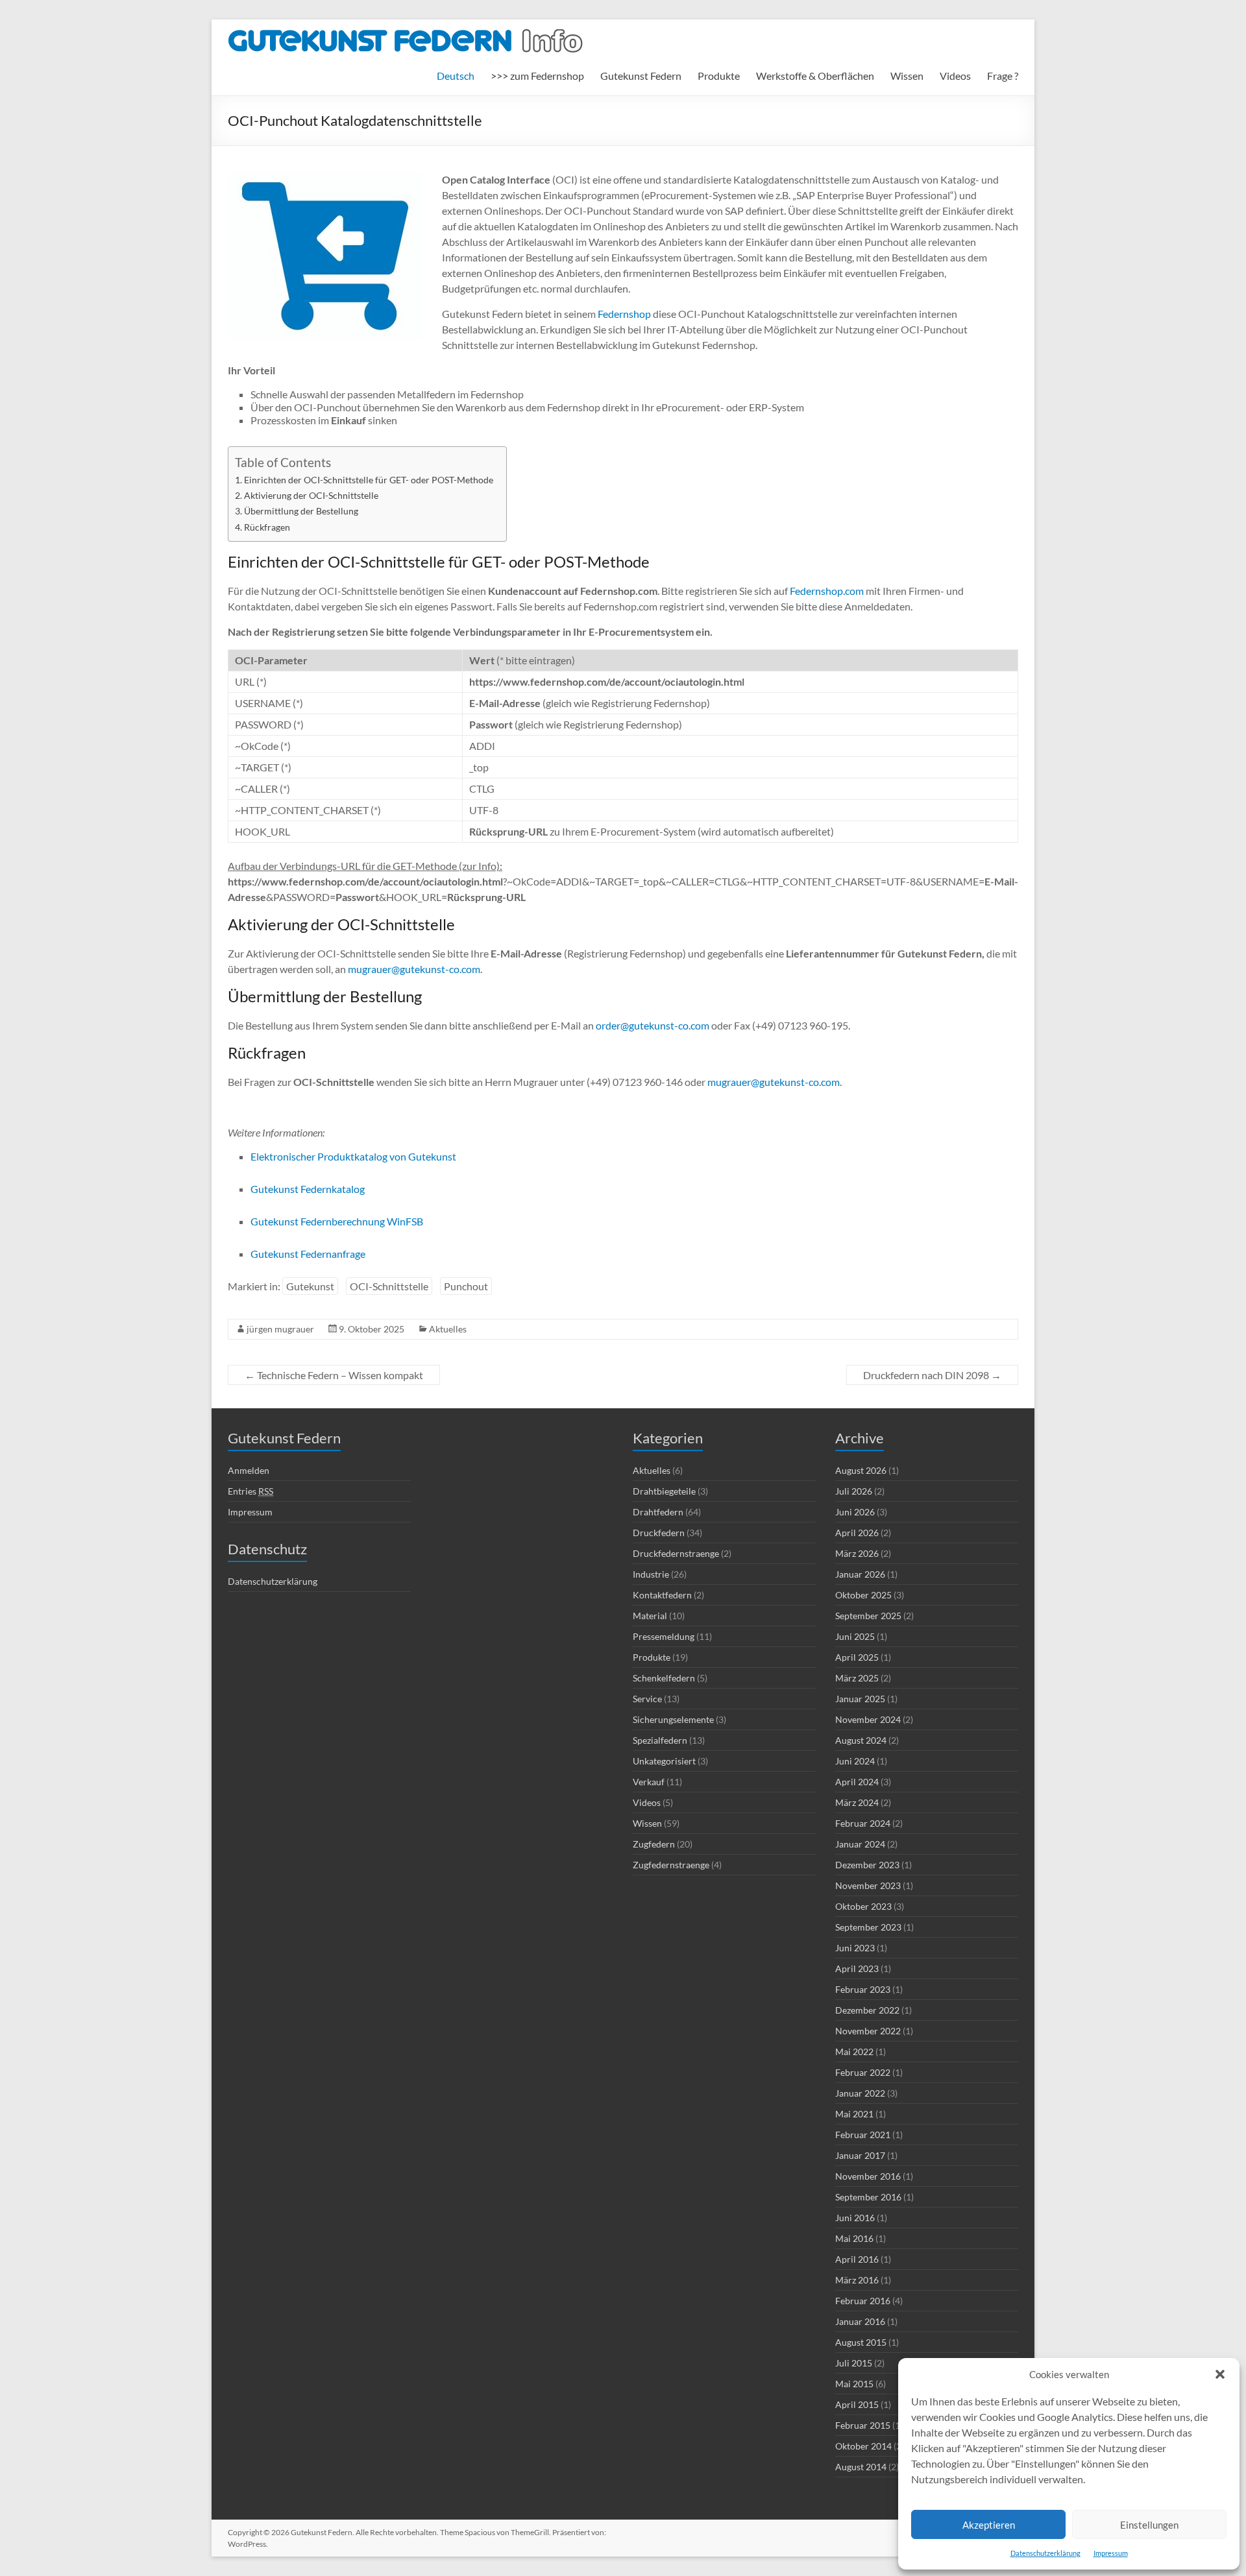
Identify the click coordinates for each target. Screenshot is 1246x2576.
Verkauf (649, 1782)
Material (650, 1616)
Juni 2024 (855, 1761)
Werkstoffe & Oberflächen (815, 76)
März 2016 (857, 2280)
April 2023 (857, 1968)
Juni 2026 (855, 1512)
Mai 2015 (854, 2384)
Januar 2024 (860, 1844)
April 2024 (857, 1782)
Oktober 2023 (863, 1906)
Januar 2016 (860, 2321)
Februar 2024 (863, 1823)
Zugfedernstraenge (671, 1865)
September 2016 (868, 2197)
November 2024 (868, 1719)
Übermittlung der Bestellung (301, 511)
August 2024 (861, 1740)
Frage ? (1003, 76)
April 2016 (857, 2259)
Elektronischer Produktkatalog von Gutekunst (353, 1156)
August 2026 (861, 1470)
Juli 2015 (854, 2363)
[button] (1220, 2374)
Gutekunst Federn (641, 76)
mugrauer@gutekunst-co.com (414, 969)
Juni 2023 (855, 1948)
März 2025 (857, 1678)
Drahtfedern (658, 1512)
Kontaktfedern (662, 1595)
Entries (250, 1491)
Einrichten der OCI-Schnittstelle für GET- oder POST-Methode (369, 480)
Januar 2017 (860, 2155)
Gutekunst (310, 1286)
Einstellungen (1149, 2525)
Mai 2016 (854, 2238)
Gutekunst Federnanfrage (308, 1254)
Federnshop (624, 314)
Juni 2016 (855, 2218)
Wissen (907, 76)
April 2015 (857, 2404)
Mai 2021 (854, 2114)
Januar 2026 (860, 1574)
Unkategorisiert (664, 1761)
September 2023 (868, 1927)
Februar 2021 (863, 2135)
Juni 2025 (855, 1636)
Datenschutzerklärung (1045, 2553)
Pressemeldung (664, 1636)
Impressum (1111, 2553)
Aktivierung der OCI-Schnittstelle (311, 495)
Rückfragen (267, 527)
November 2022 (868, 2031)
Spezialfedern (660, 1740)
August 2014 (861, 2467)
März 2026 (857, 1553)
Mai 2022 (854, 2052)
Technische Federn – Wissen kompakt (334, 1375)
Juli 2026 (854, 1491)
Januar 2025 (860, 1699)
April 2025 (857, 1657)
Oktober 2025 (863, 1595)
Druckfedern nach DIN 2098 (932, 1375)
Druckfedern (659, 1533)
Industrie (651, 1574)
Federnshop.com (827, 591)
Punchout (466, 1286)
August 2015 (861, 2342)
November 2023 (868, 1885)
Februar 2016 (863, 2301)
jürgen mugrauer (280, 1329)
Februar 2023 (863, 1989)
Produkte (719, 76)
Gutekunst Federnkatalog (308, 1189)
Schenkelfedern (664, 1678)
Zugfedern (654, 1844)
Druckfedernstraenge (676, 1553)
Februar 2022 (863, 2072)
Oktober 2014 (863, 2446)
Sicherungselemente (673, 1719)
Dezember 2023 (867, 1865)
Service (647, 1699)
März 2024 (857, 1802)
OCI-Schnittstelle (389, 1286)
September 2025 (868, 1616)
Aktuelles (448, 1329)
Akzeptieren (989, 2525)
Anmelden (249, 1470)
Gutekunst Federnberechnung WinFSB (337, 1221)
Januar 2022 (860, 2093)
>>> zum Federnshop (537, 76)
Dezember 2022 (867, 2010)
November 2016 (868, 2176)
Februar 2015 (863, 2425)
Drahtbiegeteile (664, 1491)
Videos (955, 76)
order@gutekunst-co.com (653, 1025)
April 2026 (857, 1533)
